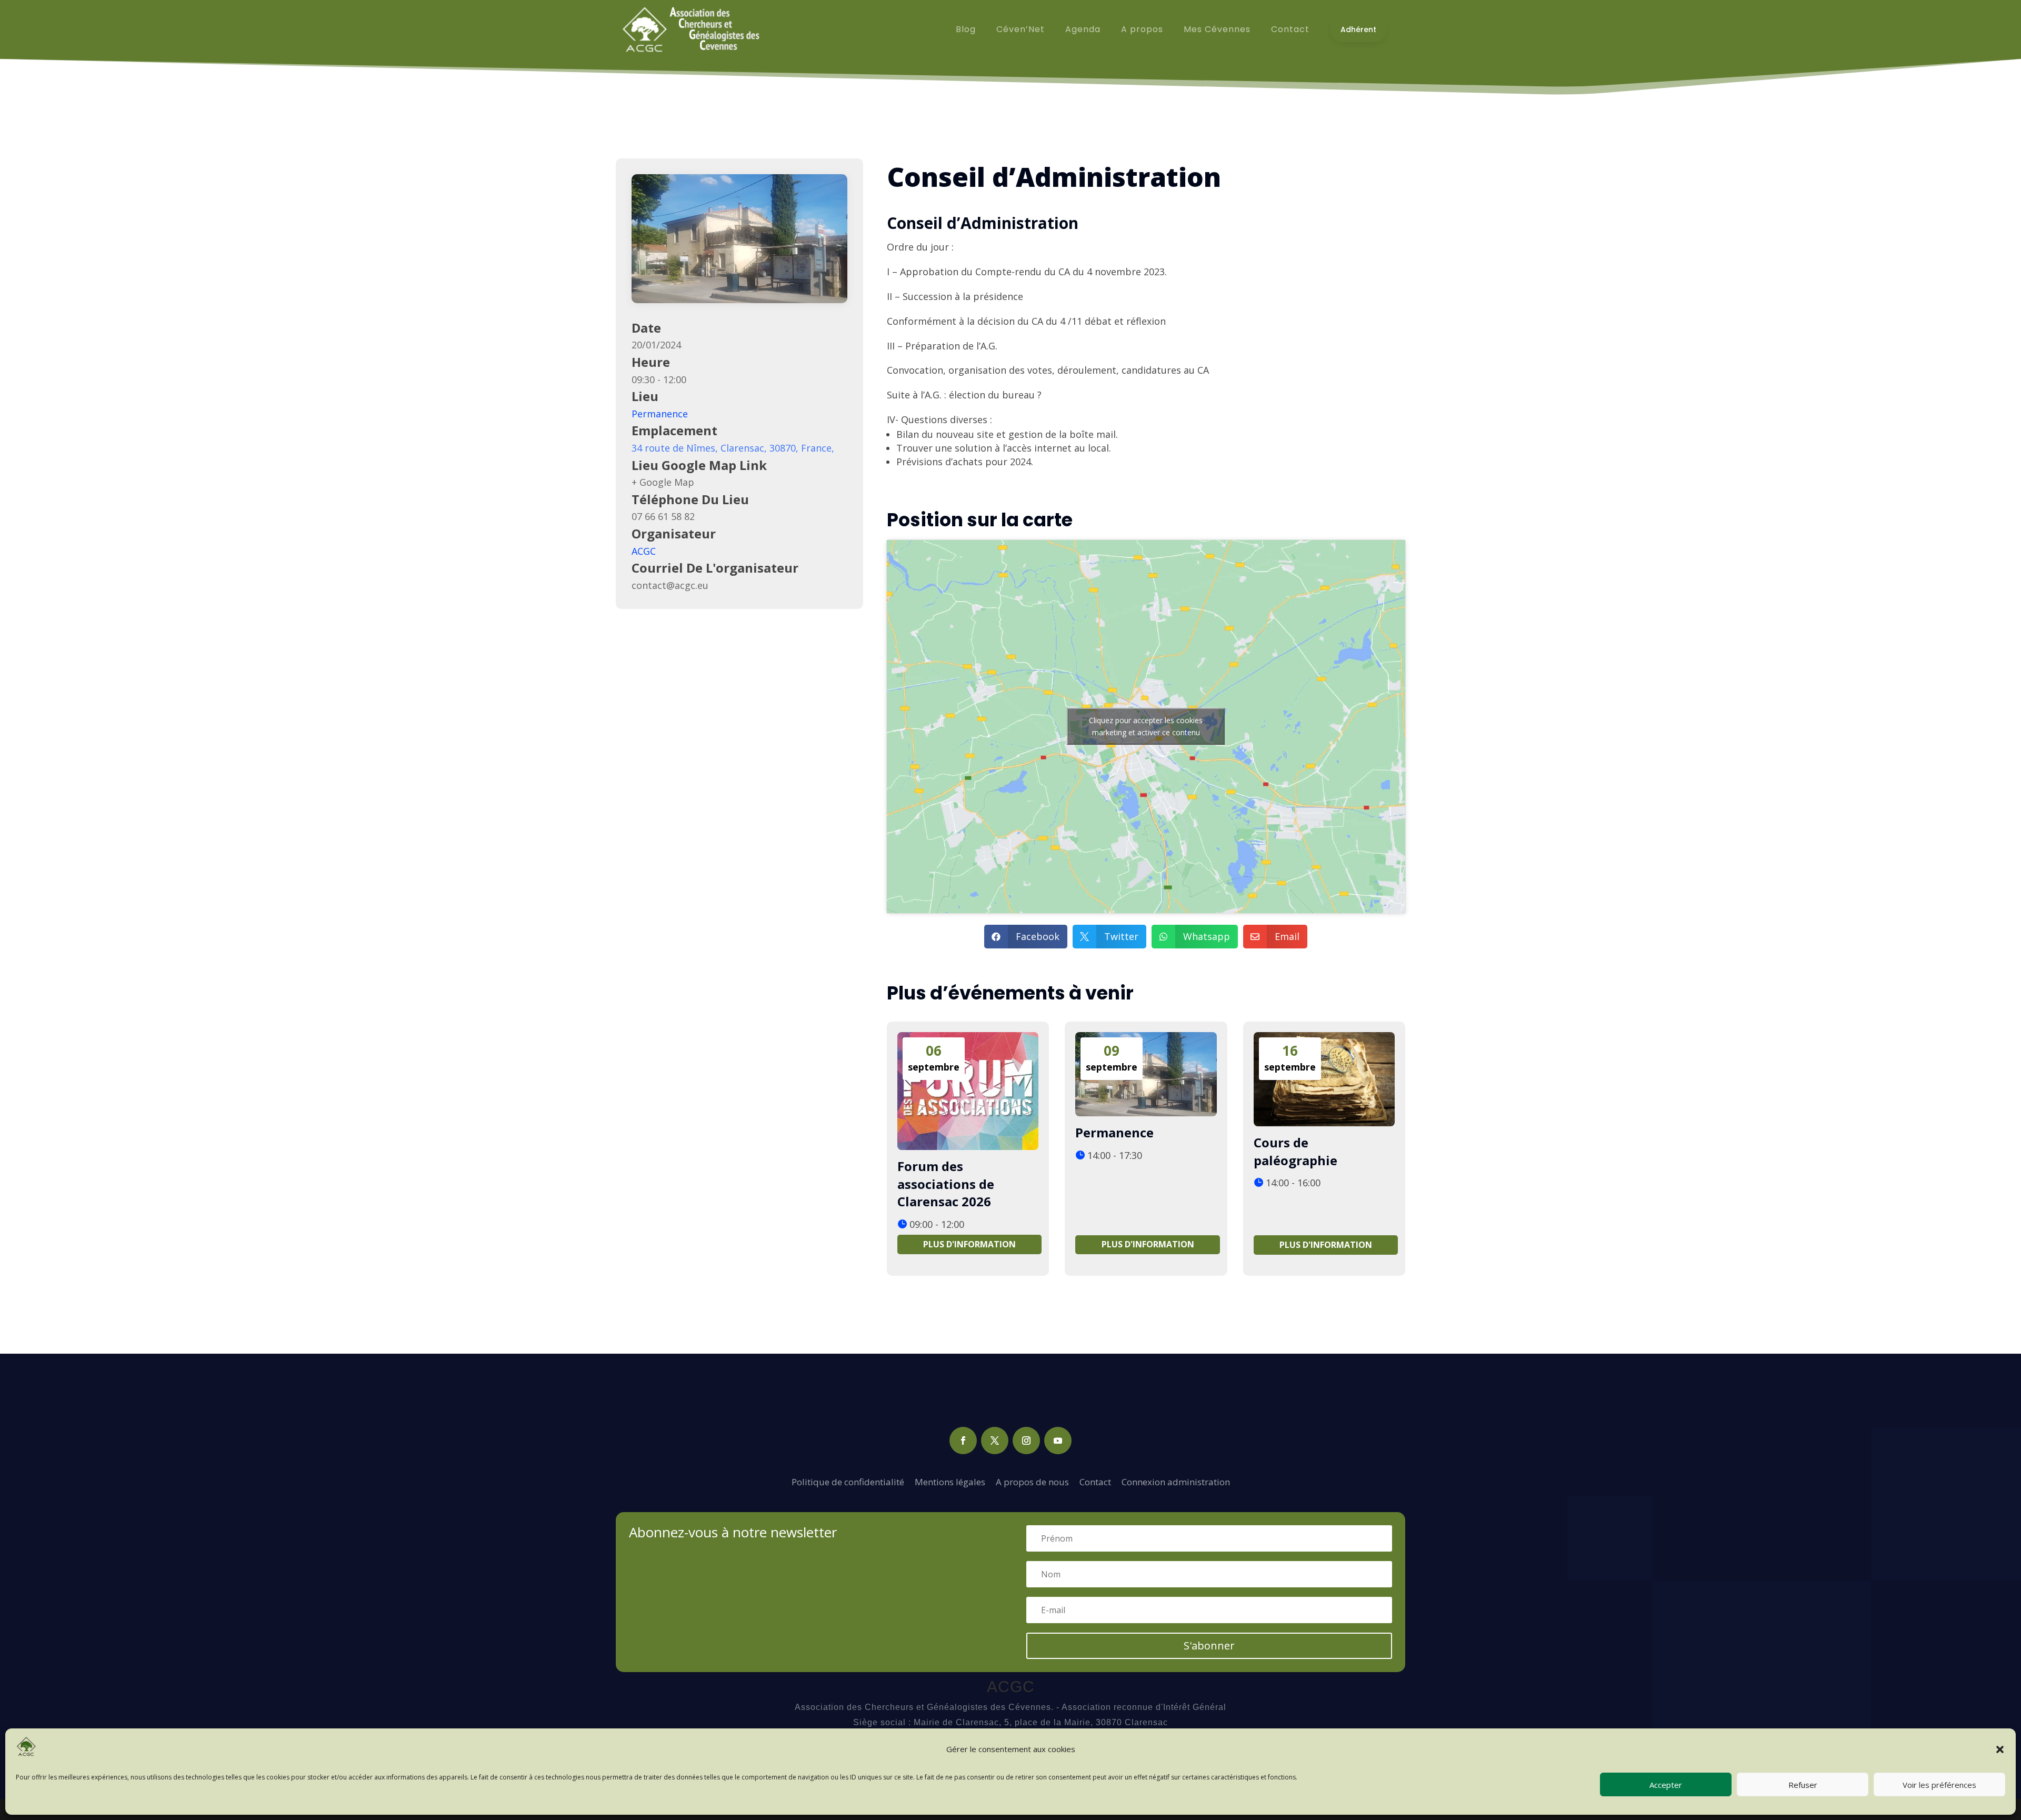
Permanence (660, 414)
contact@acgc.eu (670, 585)
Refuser (1803, 1785)
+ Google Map (663, 482)
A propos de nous (1032, 1482)
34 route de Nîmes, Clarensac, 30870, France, (733, 448)
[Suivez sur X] (995, 1441)
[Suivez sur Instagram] (1026, 1441)
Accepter (1666, 1785)
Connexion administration (1176, 1482)
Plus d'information (969, 1244)
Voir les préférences (1939, 1785)
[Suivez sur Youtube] (1058, 1441)
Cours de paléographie (1295, 1151)
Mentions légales (950, 1482)
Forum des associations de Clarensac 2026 (946, 1184)
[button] (2000, 1749)
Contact (1095, 1482)
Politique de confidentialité (848, 1482)
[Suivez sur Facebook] (963, 1441)
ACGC (644, 551)
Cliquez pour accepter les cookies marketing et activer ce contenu (1146, 726)
